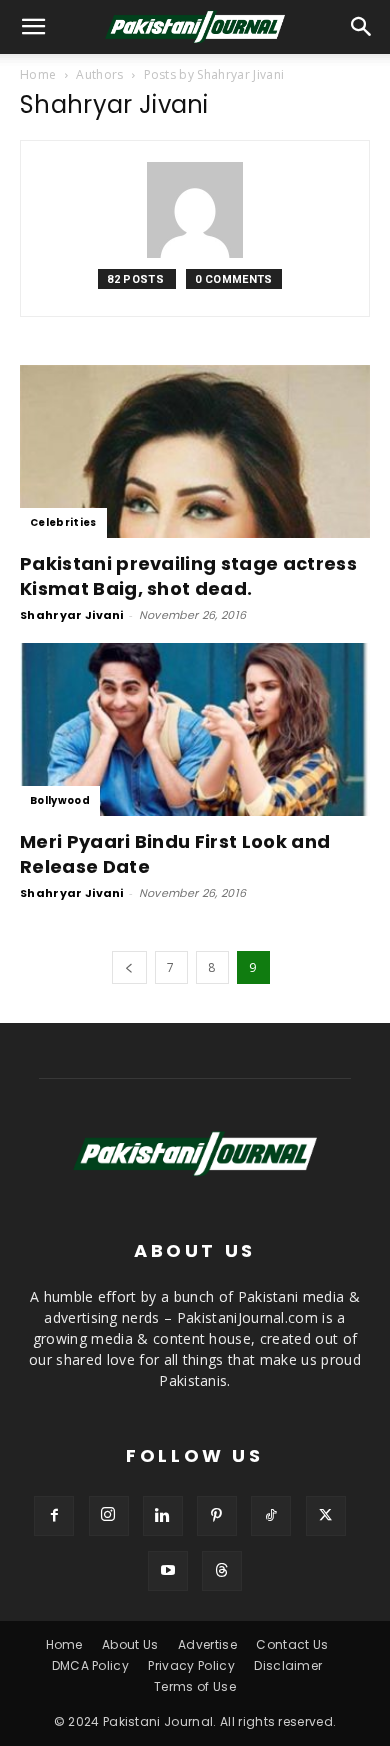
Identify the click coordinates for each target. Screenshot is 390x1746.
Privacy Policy (191, 1665)
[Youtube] (168, 1571)
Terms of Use (195, 1686)
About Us (130, 1644)
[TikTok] (271, 1516)
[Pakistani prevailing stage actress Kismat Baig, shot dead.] (195, 451)
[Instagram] (109, 1516)
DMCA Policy (91, 1665)
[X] (326, 1516)
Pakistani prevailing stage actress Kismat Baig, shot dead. (188, 576)
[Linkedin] (163, 1516)
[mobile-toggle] (34, 27)
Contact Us (292, 1644)
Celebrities (63, 522)
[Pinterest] (217, 1516)
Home (38, 74)
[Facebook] (54, 1516)
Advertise (207, 1644)
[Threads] (222, 1571)
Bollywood (60, 800)
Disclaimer (288, 1665)
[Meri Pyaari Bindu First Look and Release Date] (195, 729)
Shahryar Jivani (72, 615)
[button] (362, 27)
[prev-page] (129, 967)
